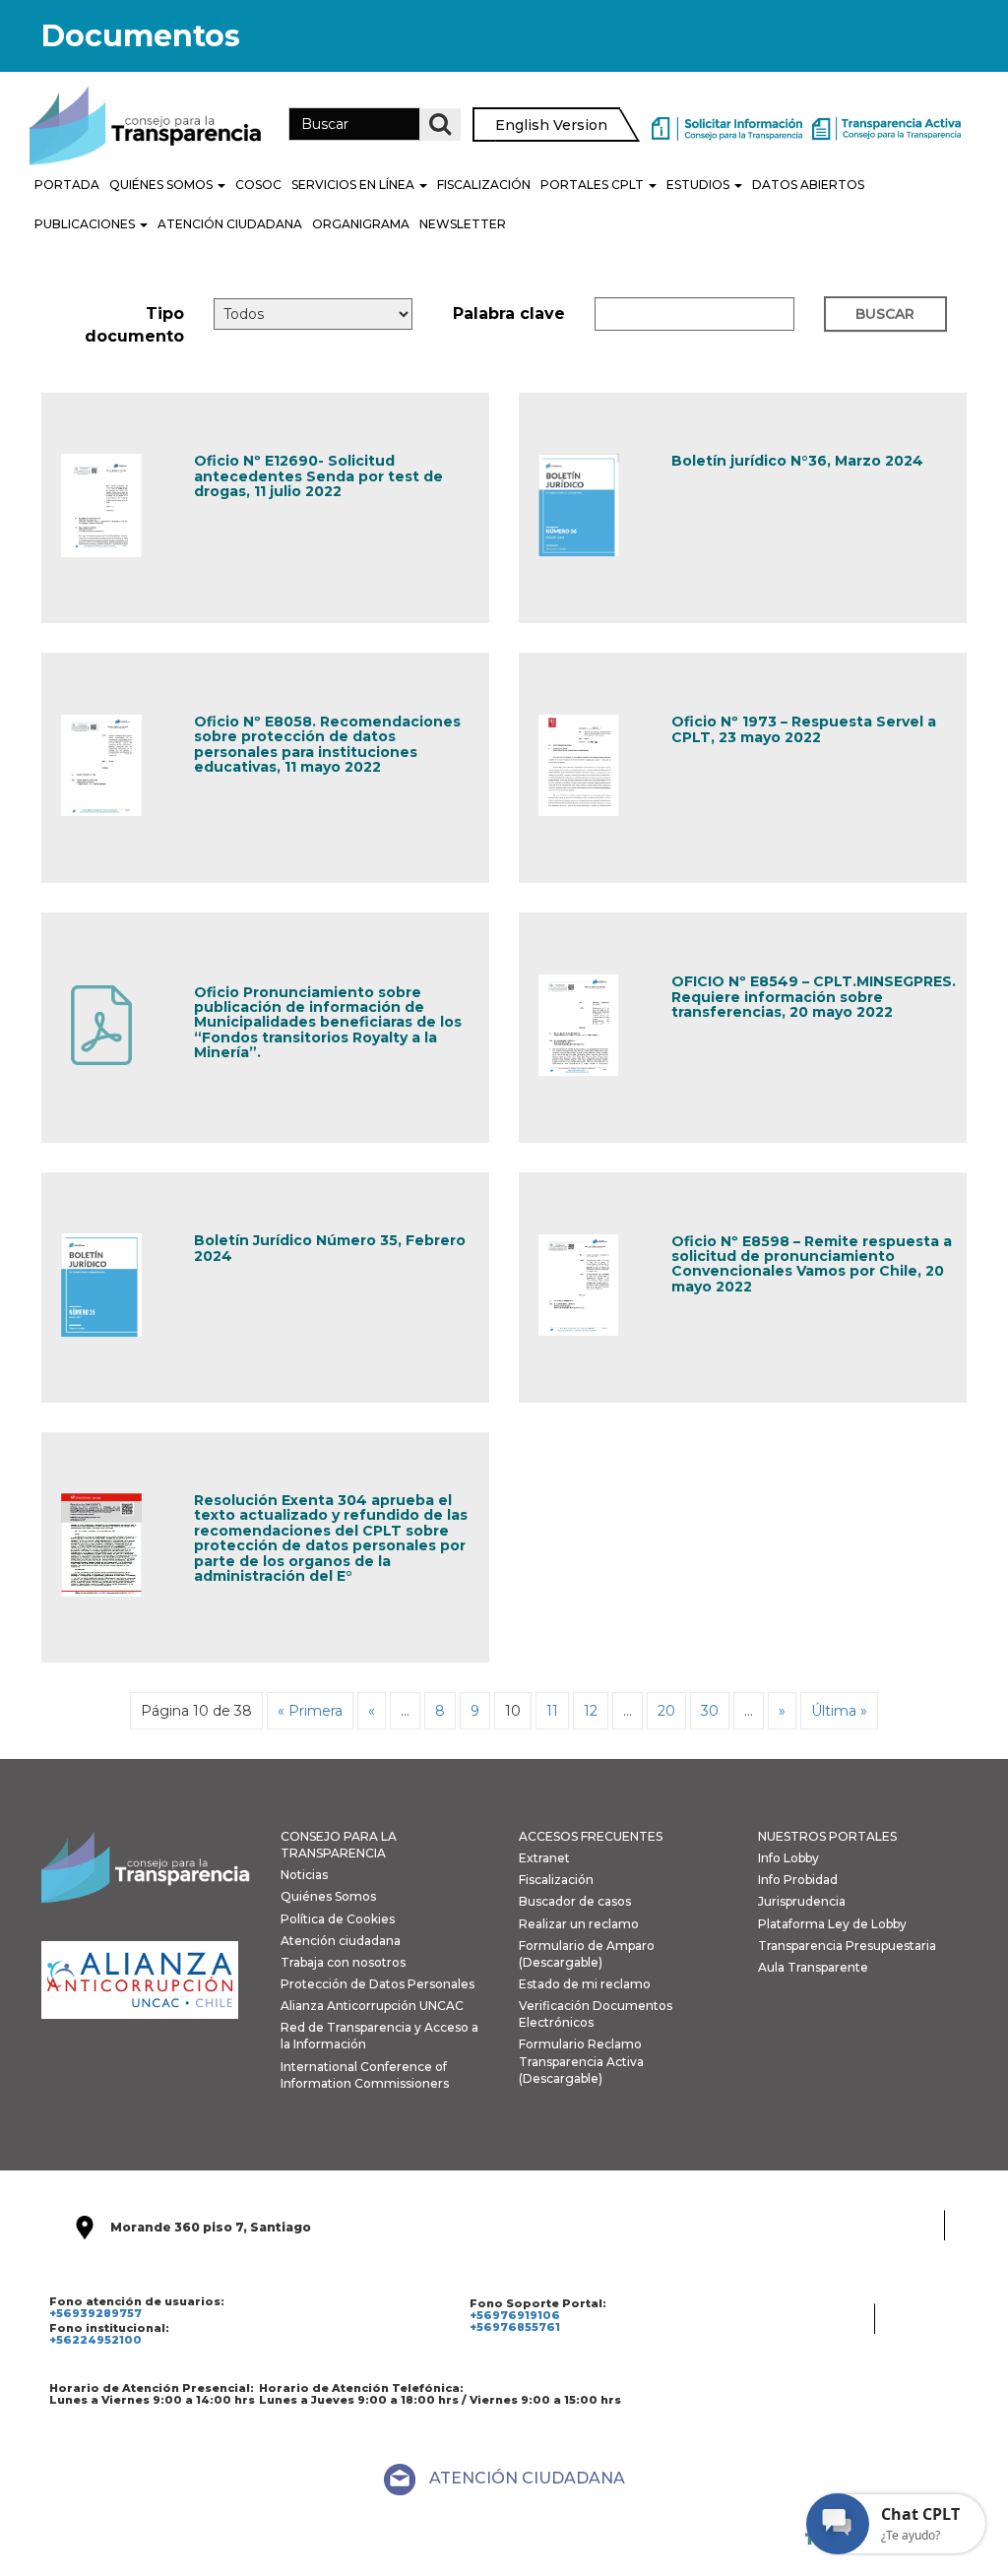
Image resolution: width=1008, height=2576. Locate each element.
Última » (839, 1711)
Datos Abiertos (808, 185)
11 (552, 1711)
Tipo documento (134, 325)
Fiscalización (484, 185)
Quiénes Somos (162, 185)
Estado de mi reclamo (585, 1984)
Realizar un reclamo (579, 1924)
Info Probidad (798, 1880)
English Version (551, 125)
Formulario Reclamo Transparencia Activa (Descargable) (581, 2061)
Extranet (544, 1858)
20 (666, 1711)
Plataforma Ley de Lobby (832, 1924)
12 (591, 1711)
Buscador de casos (575, 1901)
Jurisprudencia (802, 1901)
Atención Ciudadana (230, 224)
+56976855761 (515, 2327)
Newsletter (463, 224)
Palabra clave (509, 314)
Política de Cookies (338, 1919)
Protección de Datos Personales (378, 1984)
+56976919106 (515, 2315)
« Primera (310, 1711)
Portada (67, 185)
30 (710, 1711)
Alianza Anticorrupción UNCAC (372, 2006)
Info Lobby (788, 1858)
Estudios (699, 185)
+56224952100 (95, 2340)
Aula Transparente (813, 1967)
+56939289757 (95, 2313)
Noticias (304, 1875)
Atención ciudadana (341, 1941)
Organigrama (361, 224)
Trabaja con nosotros (343, 1962)
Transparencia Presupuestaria (847, 1946)
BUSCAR (885, 314)
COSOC (258, 185)
